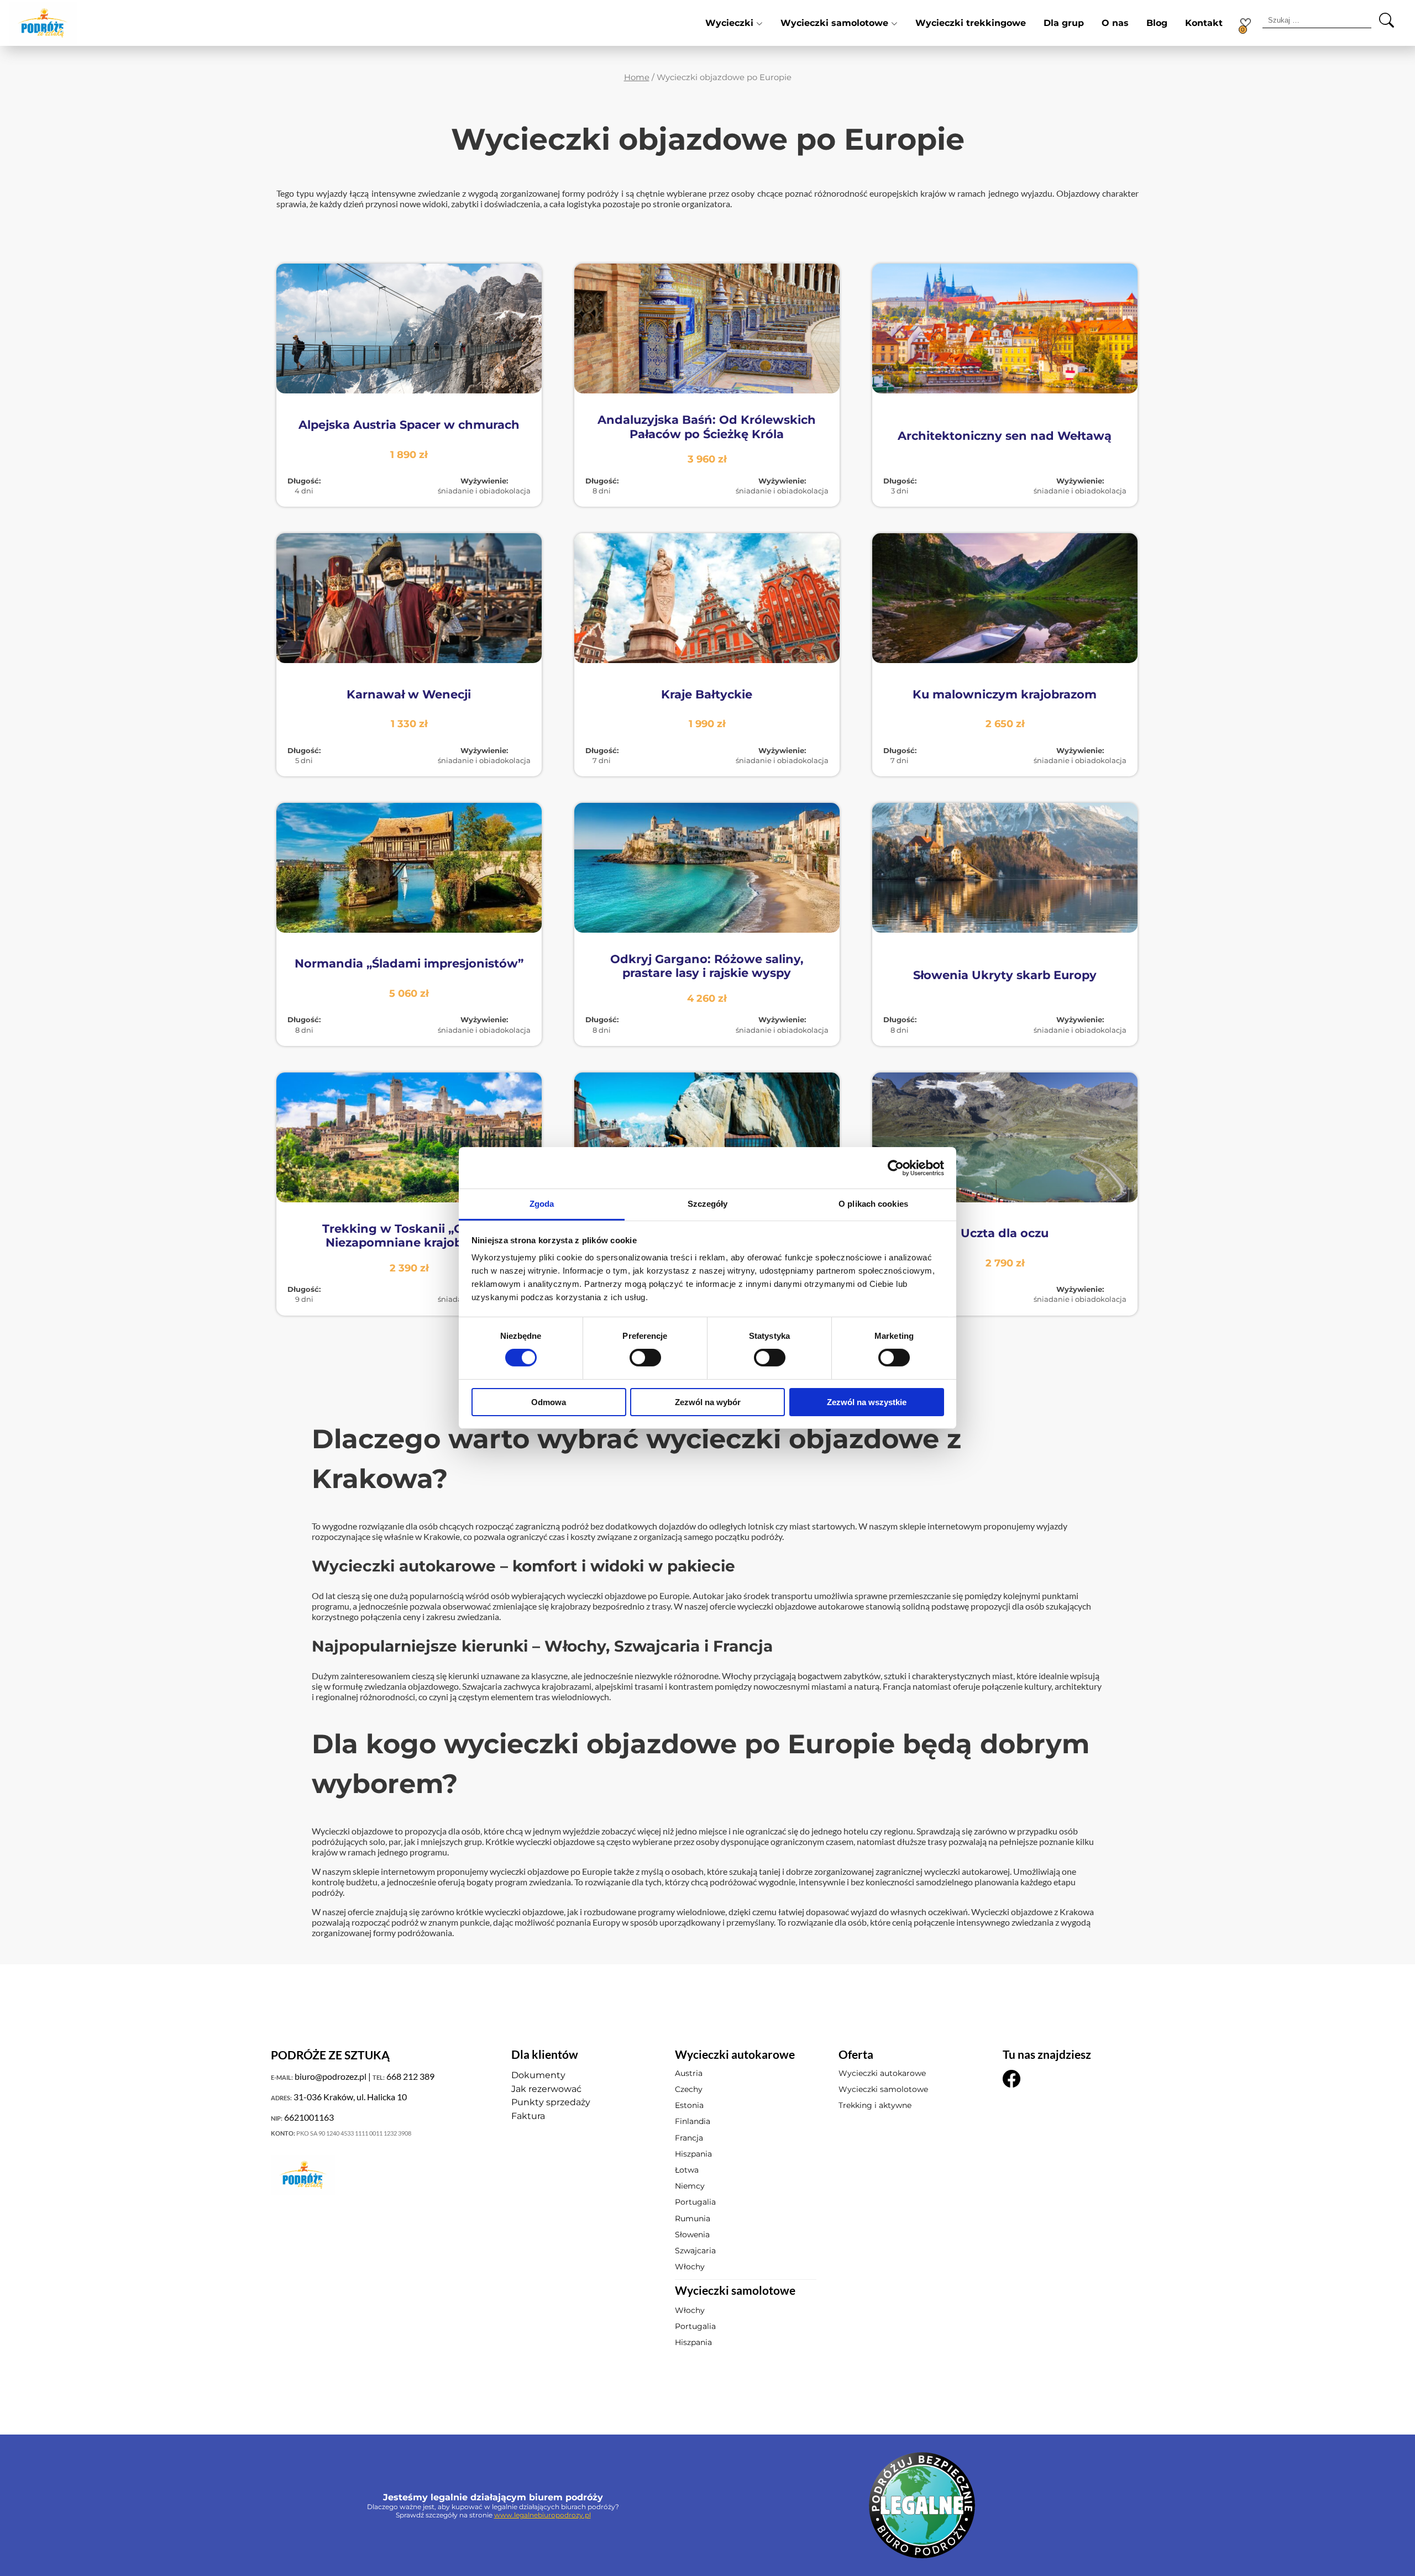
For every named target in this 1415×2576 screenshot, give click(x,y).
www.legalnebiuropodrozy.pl (543, 2515)
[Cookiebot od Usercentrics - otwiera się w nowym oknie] (896, 1168)
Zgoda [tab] (542, 1204)
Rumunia (693, 2218)
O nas (1115, 23)
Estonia (689, 2105)
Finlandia (693, 2121)
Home (637, 77)
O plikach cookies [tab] (873, 1204)
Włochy (690, 2267)
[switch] (645, 1358)
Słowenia (692, 2235)
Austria (689, 2073)
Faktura (528, 2116)
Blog (1157, 23)
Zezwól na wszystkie (867, 1402)
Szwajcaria (695, 2251)
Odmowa (549, 1402)
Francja (689, 2138)
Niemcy (690, 2186)
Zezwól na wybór (708, 1402)
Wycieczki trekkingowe (971, 23)
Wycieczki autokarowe (882, 2073)
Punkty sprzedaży (551, 2102)
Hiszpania (693, 2154)
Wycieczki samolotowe (834, 23)
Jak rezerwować (546, 2089)
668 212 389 (410, 2076)
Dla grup (1064, 23)
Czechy (689, 2089)
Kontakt (1204, 23)
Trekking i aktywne (875, 2105)
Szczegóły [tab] (708, 1204)
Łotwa (687, 2170)
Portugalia (695, 2202)
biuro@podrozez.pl (331, 2076)
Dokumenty (538, 2075)
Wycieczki (729, 23)
